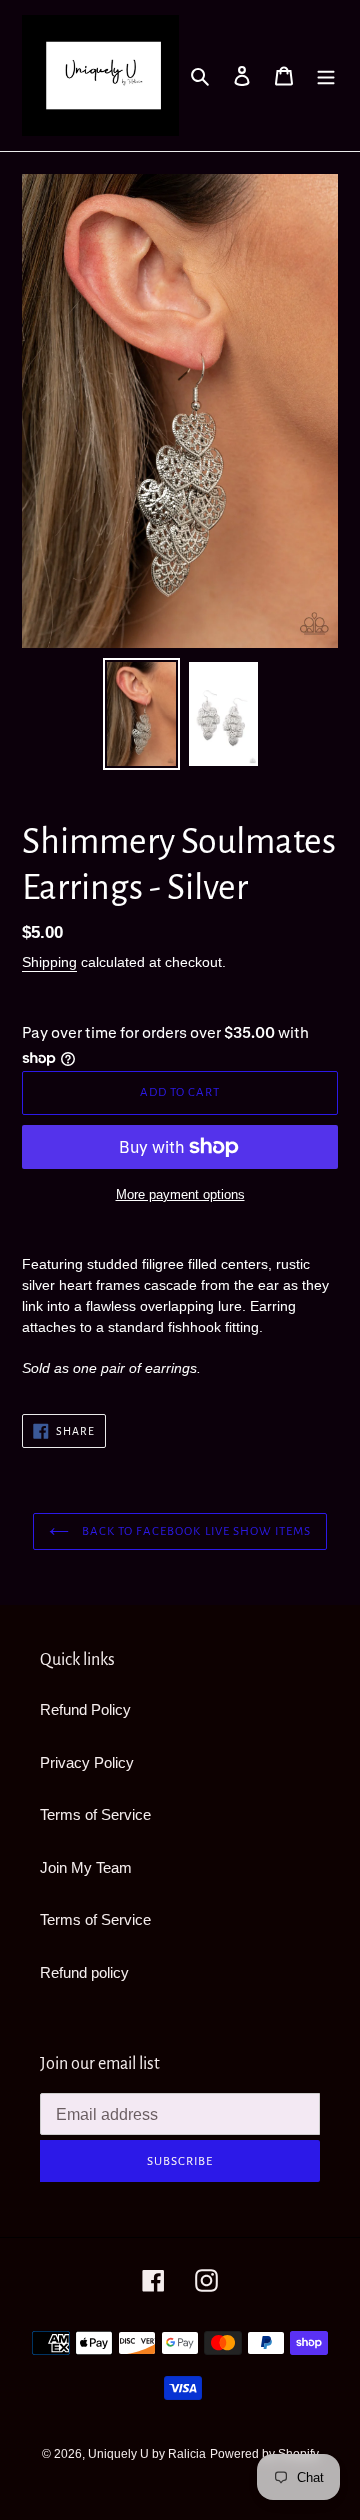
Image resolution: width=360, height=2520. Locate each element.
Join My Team (86, 1867)
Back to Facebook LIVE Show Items (195, 1531)
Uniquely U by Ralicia (147, 2454)
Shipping (49, 962)
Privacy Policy (87, 1762)
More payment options (180, 1194)
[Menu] (326, 75)
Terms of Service (95, 1814)
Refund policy (84, 1972)
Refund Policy (85, 1709)
